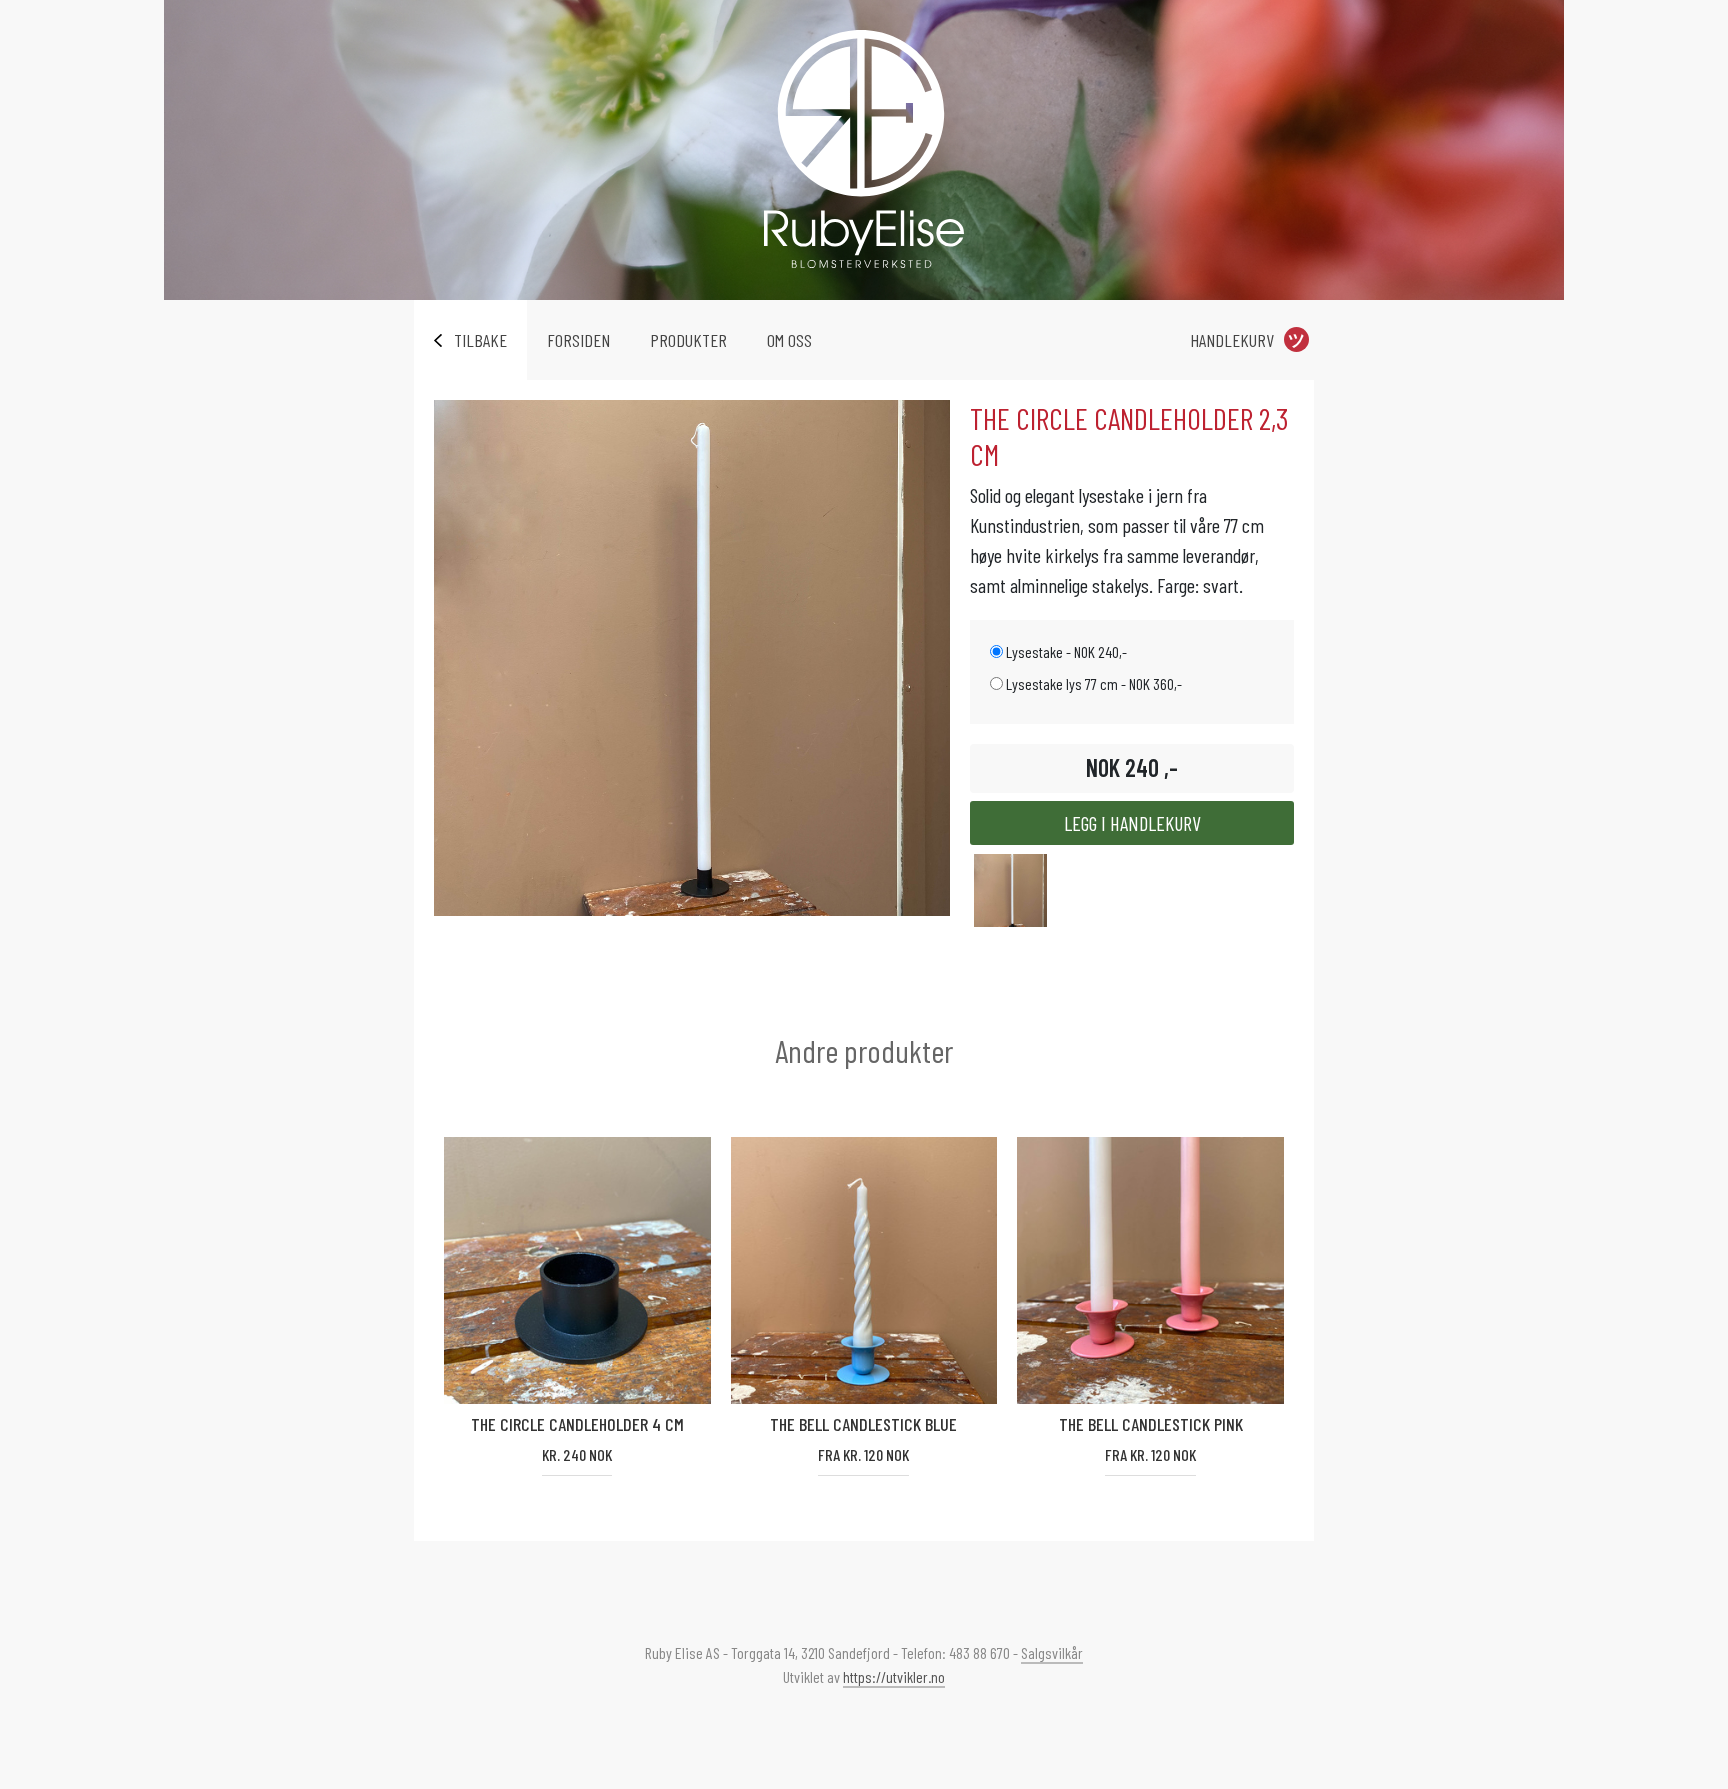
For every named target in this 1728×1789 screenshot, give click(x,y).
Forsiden (578, 340)
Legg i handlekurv (1132, 823)
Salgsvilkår (1052, 1652)
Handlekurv (1232, 340)
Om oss (789, 340)
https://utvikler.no (894, 1676)
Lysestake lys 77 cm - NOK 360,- (1092, 683)
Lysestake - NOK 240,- (1065, 651)
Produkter (688, 340)
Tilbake (480, 340)
